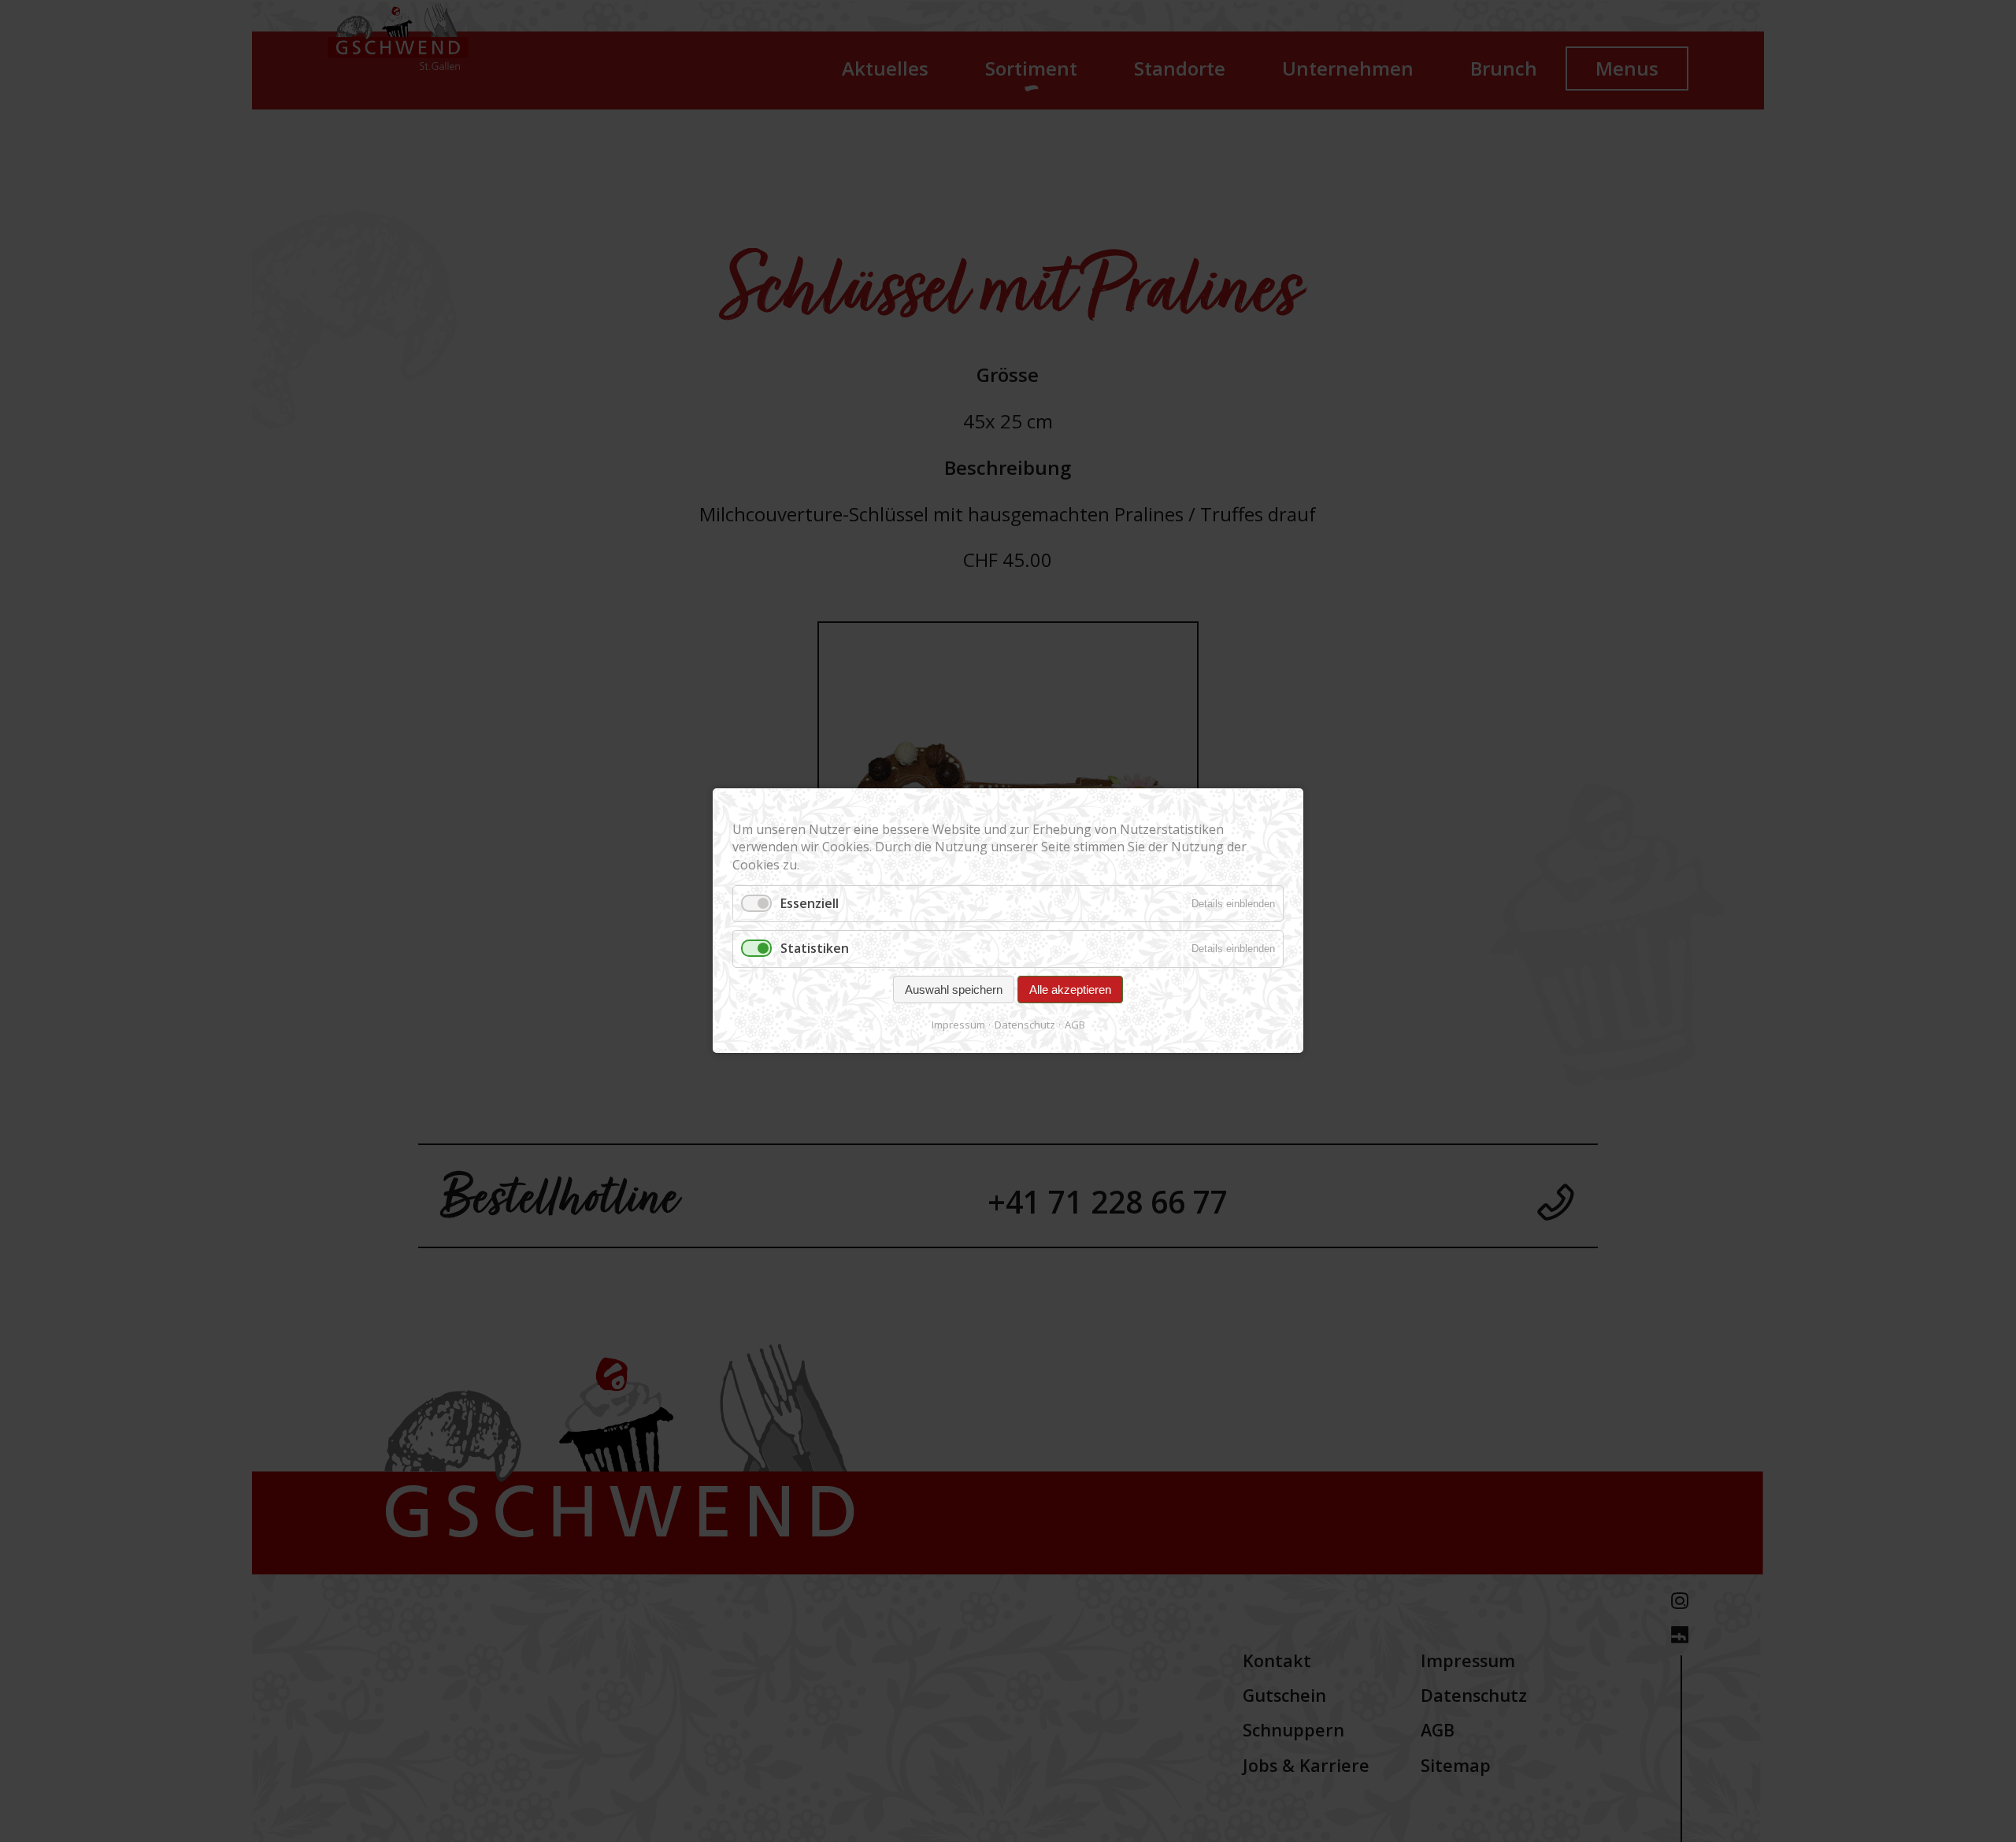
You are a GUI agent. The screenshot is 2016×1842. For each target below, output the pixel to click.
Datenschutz (1025, 1025)
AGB (1075, 1025)
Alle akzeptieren (1070, 990)
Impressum (958, 1025)
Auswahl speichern (954, 990)
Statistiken (815, 949)
